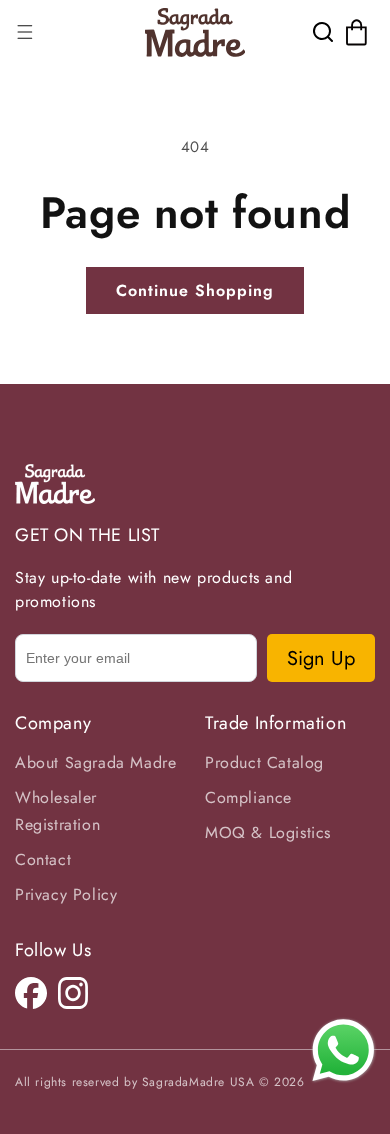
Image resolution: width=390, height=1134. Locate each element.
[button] (25, 32)
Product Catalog (264, 762)
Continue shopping (195, 290)
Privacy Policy (66, 894)
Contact (43, 859)
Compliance (248, 797)
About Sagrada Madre (95, 762)
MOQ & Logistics (268, 832)
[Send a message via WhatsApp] (343, 1050)
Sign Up (321, 658)
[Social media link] (31, 993)
